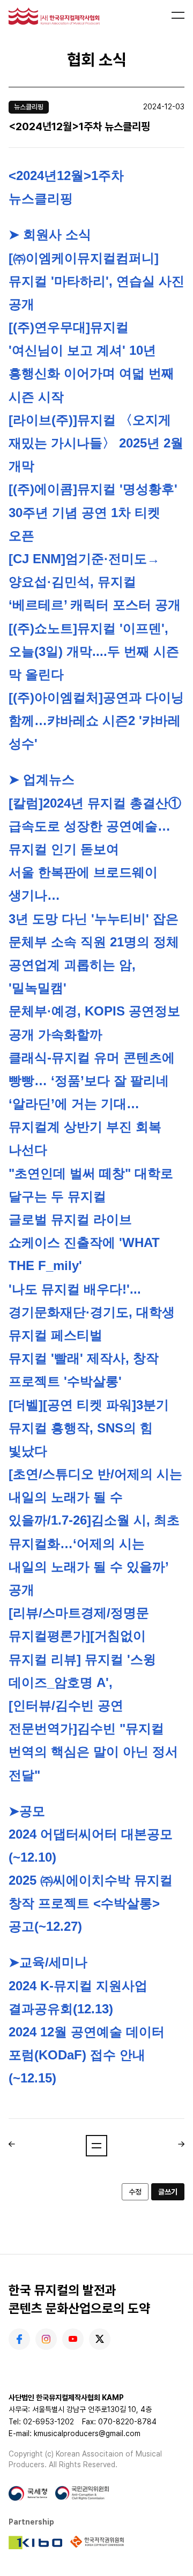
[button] (96, 2146)
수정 (135, 2192)
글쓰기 (168, 2192)
